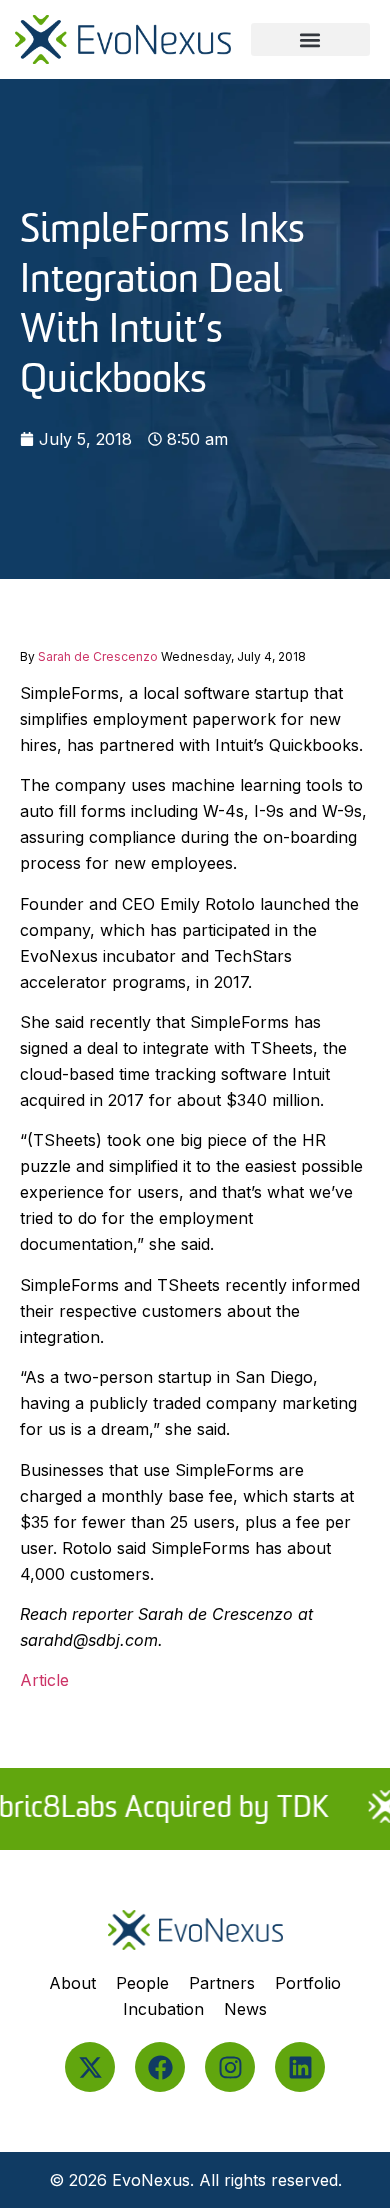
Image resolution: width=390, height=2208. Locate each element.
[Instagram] (230, 2067)
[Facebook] (160, 2067)
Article (47, 1680)
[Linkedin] (300, 2067)
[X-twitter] (90, 2067)
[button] (310, 39)
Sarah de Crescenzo (98, 656)
